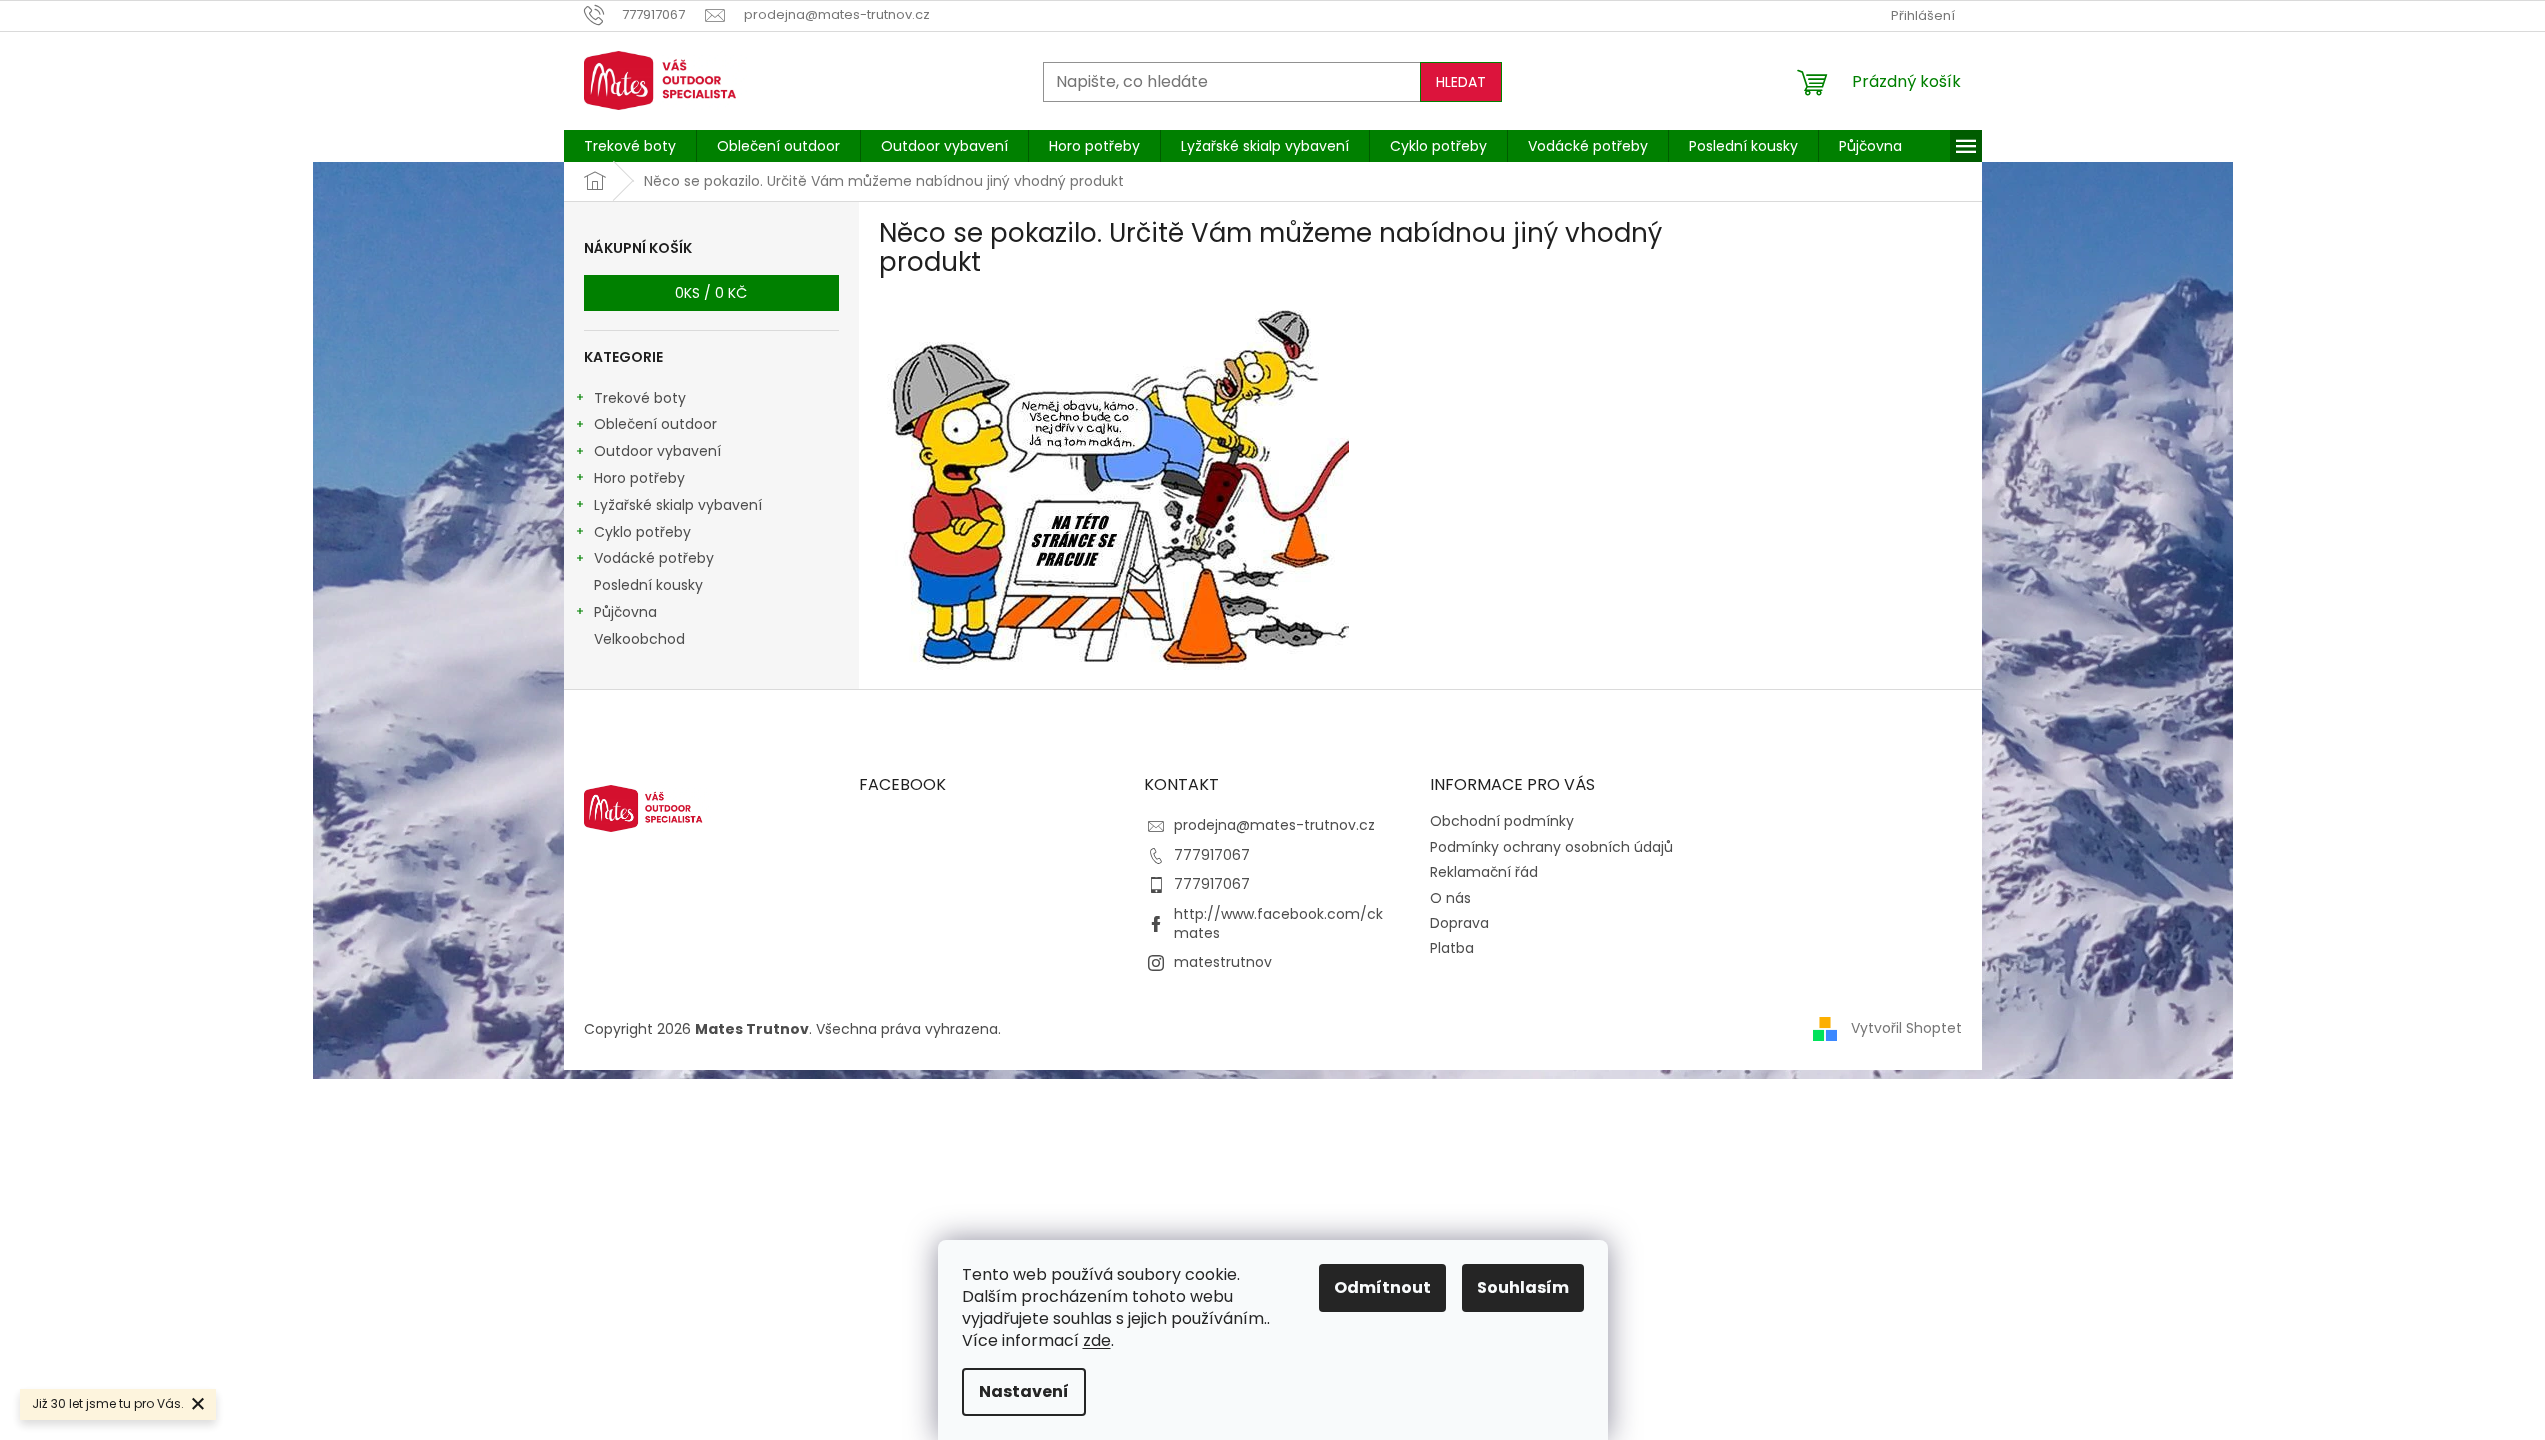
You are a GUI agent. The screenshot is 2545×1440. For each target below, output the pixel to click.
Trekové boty (640, 398)
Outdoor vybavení (657, 451)
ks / (711, 293)
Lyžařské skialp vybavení (678, 505)
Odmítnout (1382, 1287)
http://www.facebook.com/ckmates (1278, 923)
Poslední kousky (648, 585)
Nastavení (1024, 1391)
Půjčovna (625, 612)
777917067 (1212, 855)
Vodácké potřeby (654, 558)
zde (1097, 1340)
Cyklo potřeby (642, 532)
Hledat (1461, 82)
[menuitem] (630, 146)
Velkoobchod (639, 639)
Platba (1452, 948)
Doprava (1459, 923)
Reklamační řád (1484, 872)
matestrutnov (1223, 962)
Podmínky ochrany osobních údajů (1551, 847)
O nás (1450, 898)
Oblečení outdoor (655, 424)
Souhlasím (1523, 1287)
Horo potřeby (639, 478)
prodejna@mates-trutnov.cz (1274, 825)
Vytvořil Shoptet (1906, 1028)
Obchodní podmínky (1502, 821)
